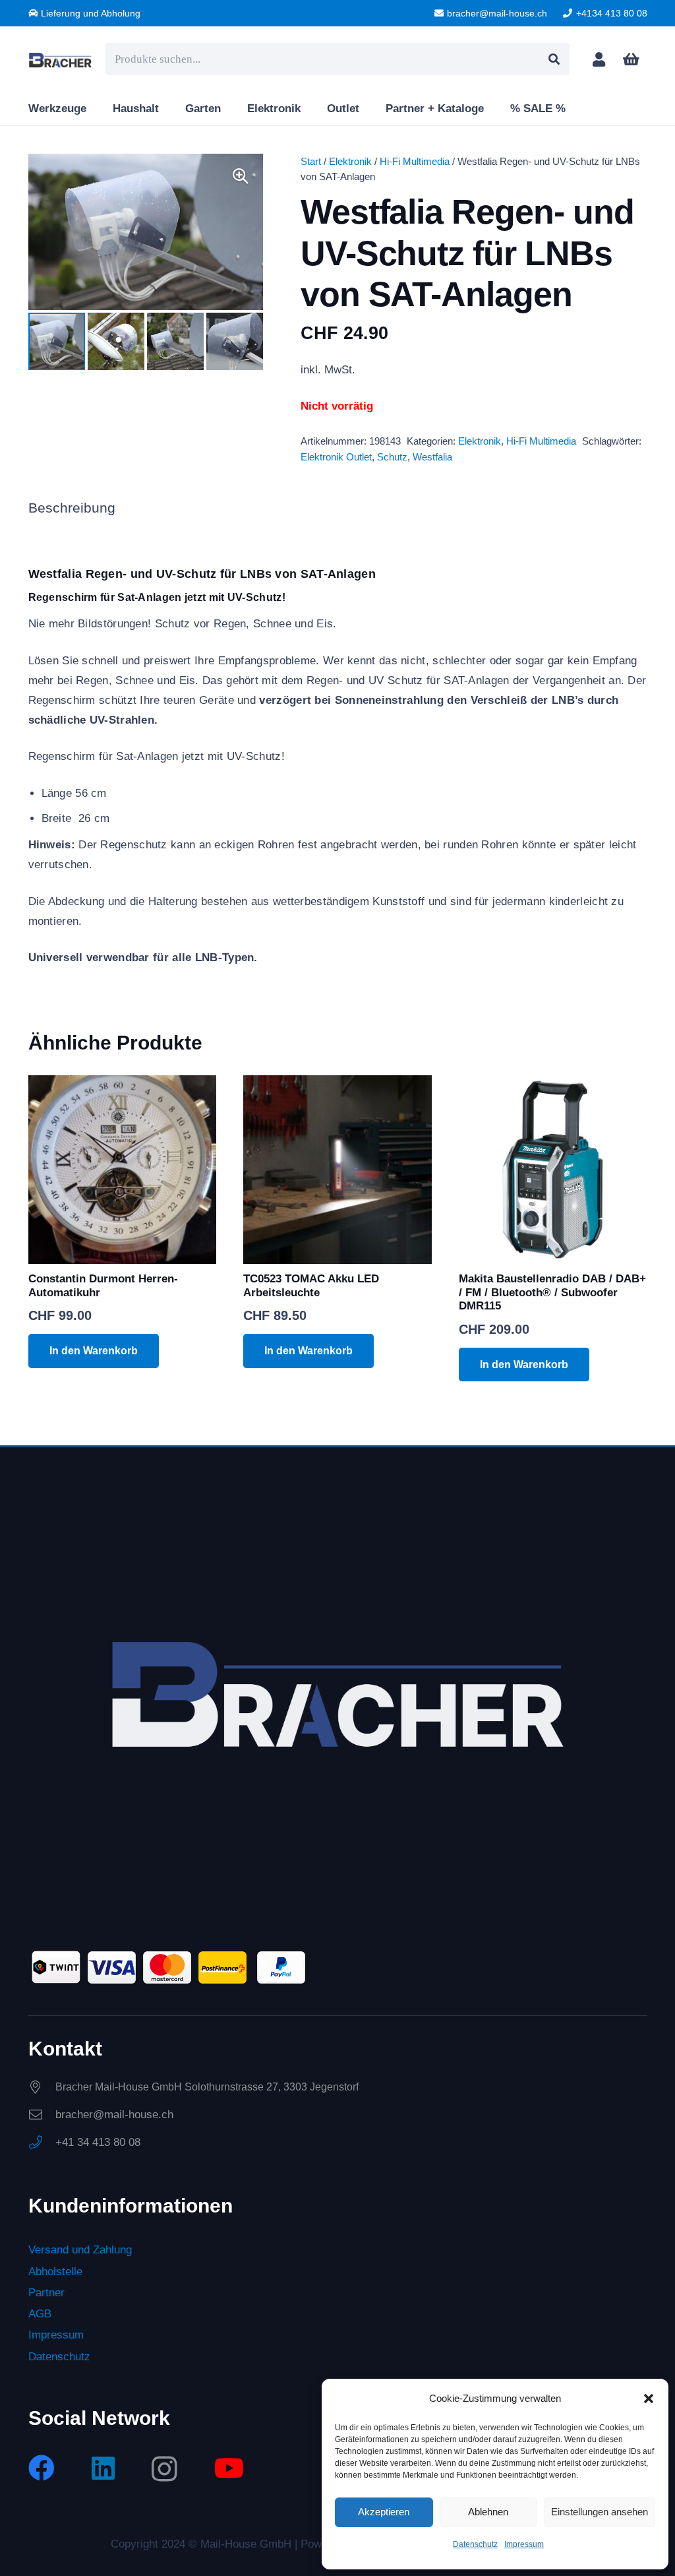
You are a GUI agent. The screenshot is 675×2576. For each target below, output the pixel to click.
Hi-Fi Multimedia (415, 161)
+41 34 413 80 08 (98, 2142)
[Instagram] (164, 2469)
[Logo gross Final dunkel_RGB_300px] (61, 60)
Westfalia (432, 457)
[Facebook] (42, 2468)
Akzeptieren (384, 2512)
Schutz (392, 457)
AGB (40, 2314)
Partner (46, 2293)
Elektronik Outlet (336, 457)
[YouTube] (229, 2468)
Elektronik (350, 161)
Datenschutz (475, 2544)
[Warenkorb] (631, 59)
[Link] (599, 59)
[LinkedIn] (103, 2468)
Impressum (524, 2544)
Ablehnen (488, 2512)
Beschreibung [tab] (72, 508)
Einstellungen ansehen (600, 2512)
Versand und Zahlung (80, 2250)
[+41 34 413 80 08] (42, 2143)
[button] (649, 2399)
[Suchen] (554, 59)
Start (311, 161)
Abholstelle (55, 2272)
